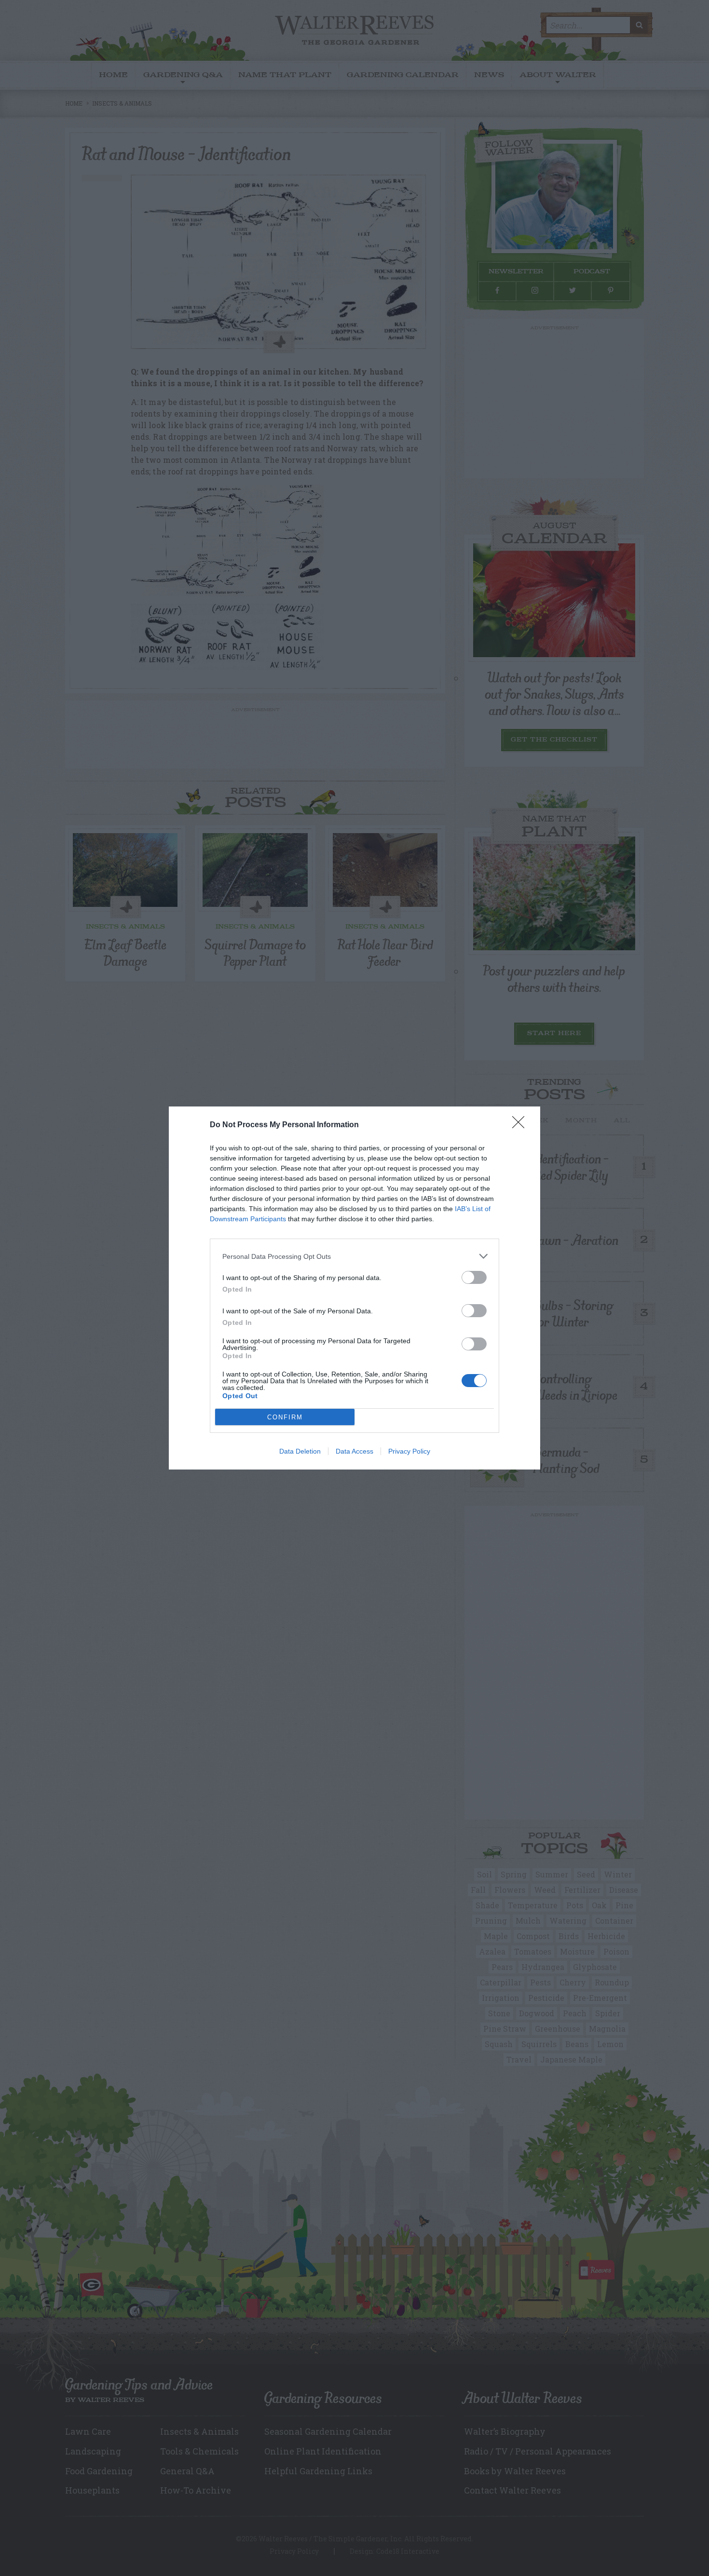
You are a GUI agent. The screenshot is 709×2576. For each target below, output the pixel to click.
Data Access (354, 1451)
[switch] (474, 1277)
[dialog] (354, 1288)
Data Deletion (300, 1451)
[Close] (521, 1125)
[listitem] (354, 1256)
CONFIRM (285, 1417)
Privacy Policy (409, 1451)
